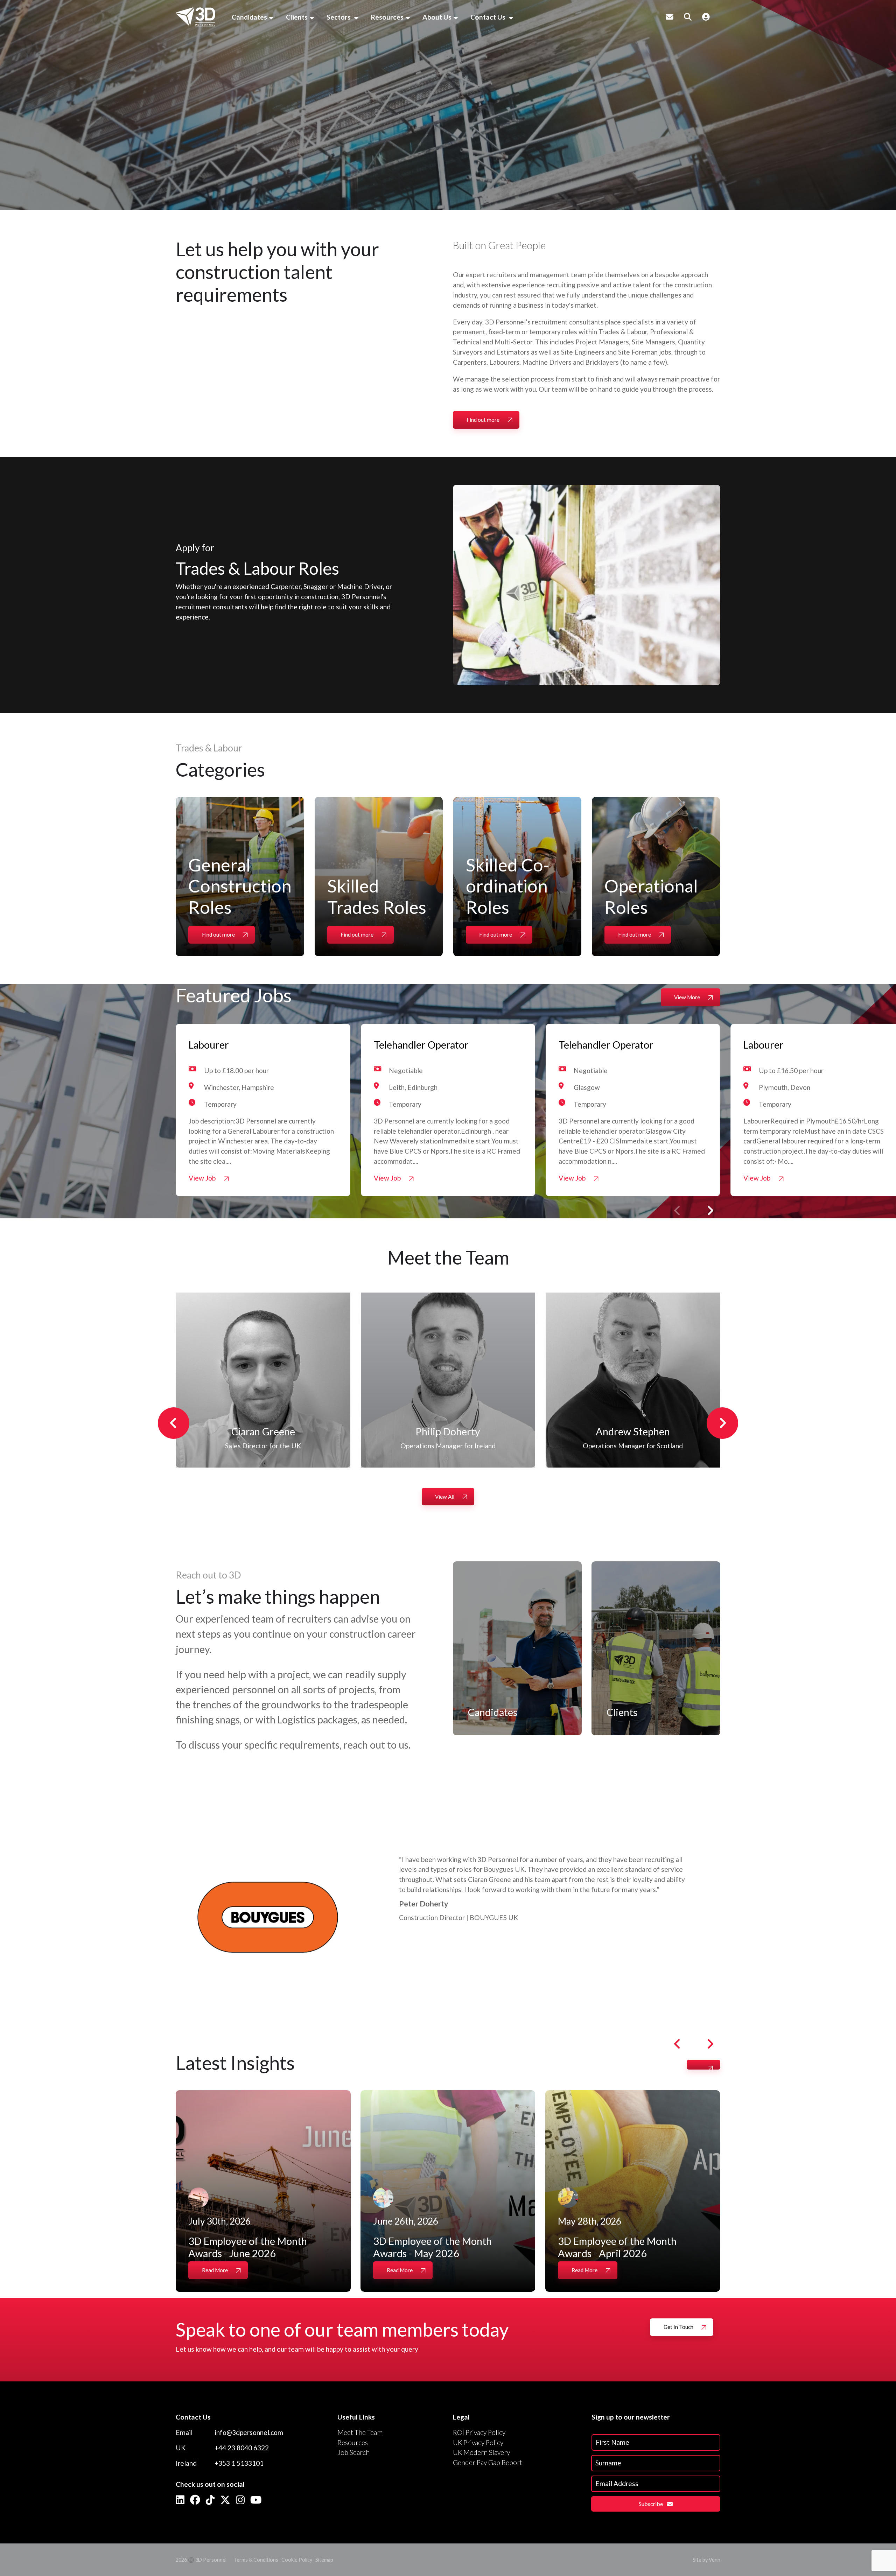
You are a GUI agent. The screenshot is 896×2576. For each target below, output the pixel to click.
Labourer (209, 1045)
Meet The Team (360, 2432)
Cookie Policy (297, 2560)
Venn (715, 2560)
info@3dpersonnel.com (249, 2432)
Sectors (339, 17)
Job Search (353, 2452)
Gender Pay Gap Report (488, 2462)
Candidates (249, 17)
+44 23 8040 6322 (242, 2448)
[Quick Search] (688, 17)
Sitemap (324, 2560)
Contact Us (489, 17)
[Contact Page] (670, 17)
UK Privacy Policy (478, 2442)
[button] (710, 1211)
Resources (387, 17)
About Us (437, 17)
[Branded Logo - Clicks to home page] (195, 17)
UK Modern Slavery (481, 2452)
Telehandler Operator (421, 1045)
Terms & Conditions (256, 2560)
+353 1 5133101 (239, 2463)
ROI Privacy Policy (479, 2432)
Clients (297, 17)
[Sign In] (706, 17)
